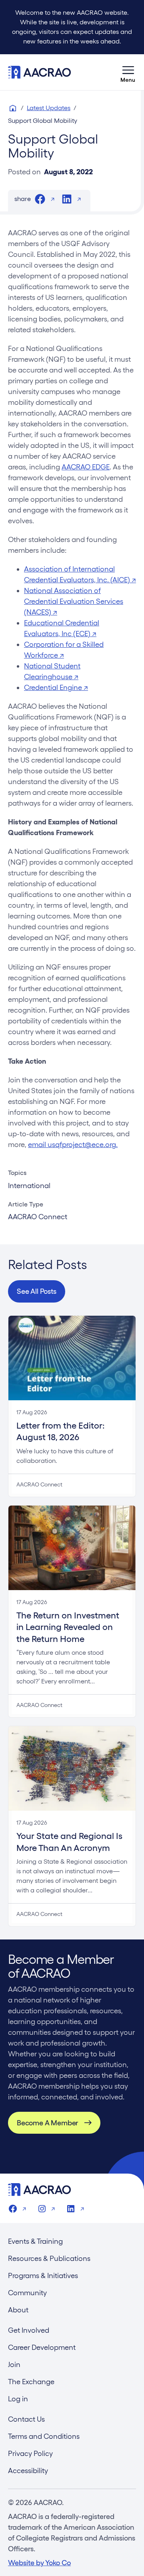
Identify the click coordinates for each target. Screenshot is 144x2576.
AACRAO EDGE (86, 467)
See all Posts (37, 1291)
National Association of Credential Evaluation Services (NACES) (74, 601)
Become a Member (47, 2123)
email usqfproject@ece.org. (73, 1144)
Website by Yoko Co (39, 2563)
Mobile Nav (128, 72)
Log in (18, 2399)
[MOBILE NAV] (128, 72)
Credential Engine (56, 687)
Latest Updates (49, 108)
